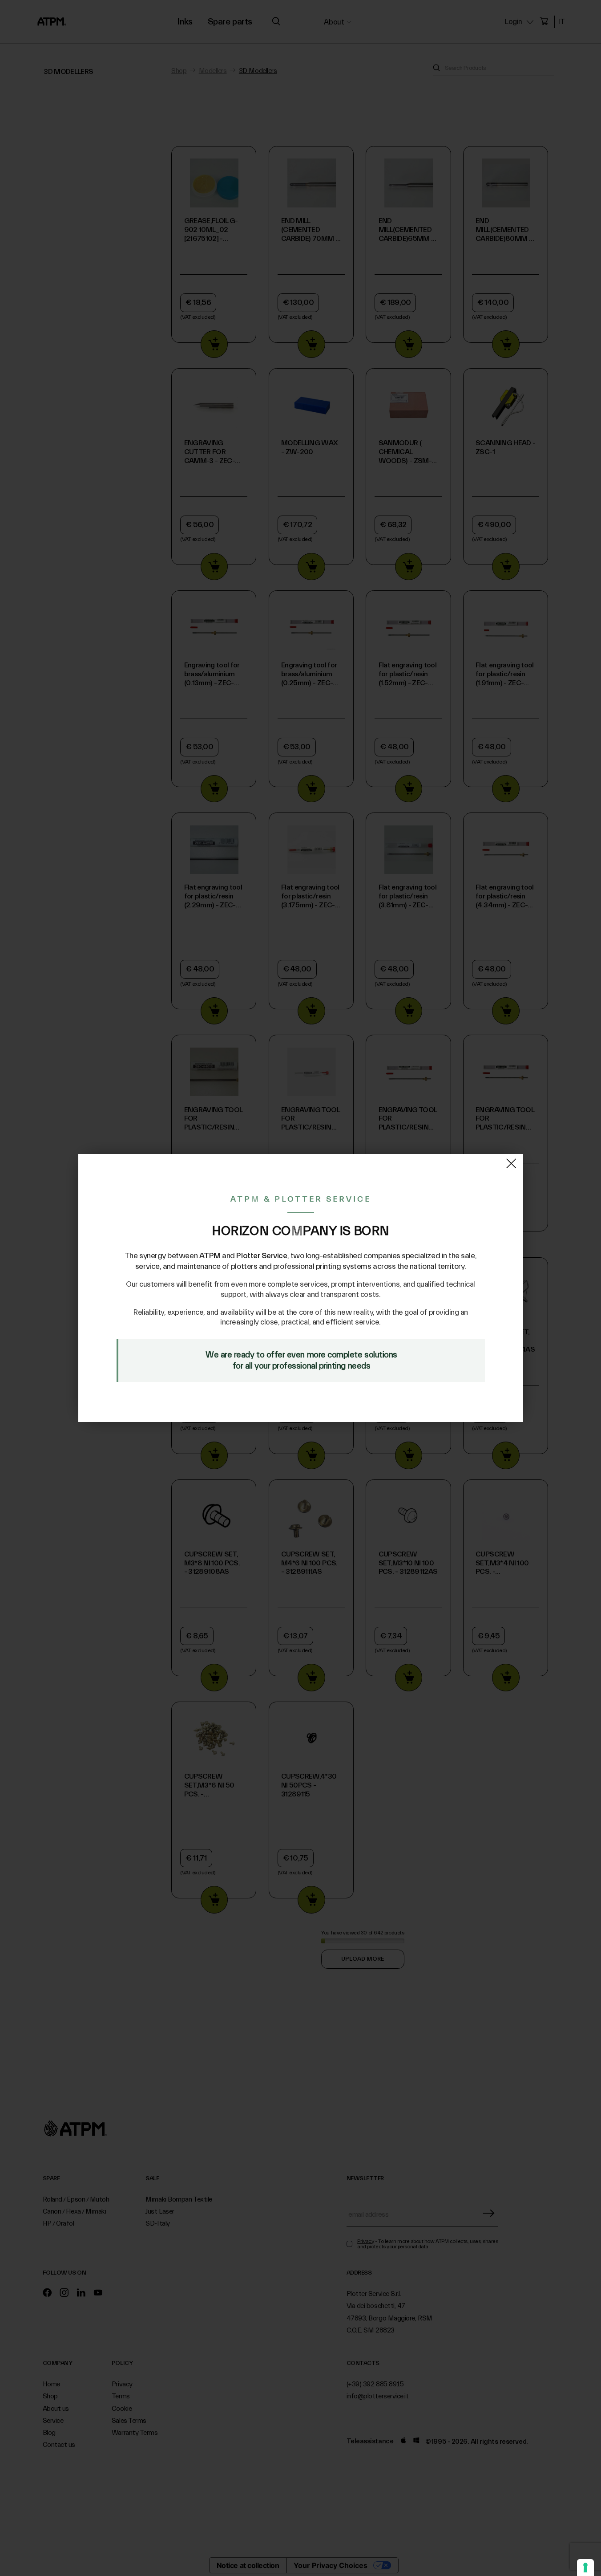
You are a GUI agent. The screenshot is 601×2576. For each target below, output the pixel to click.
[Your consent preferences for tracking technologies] (585, 2568)
